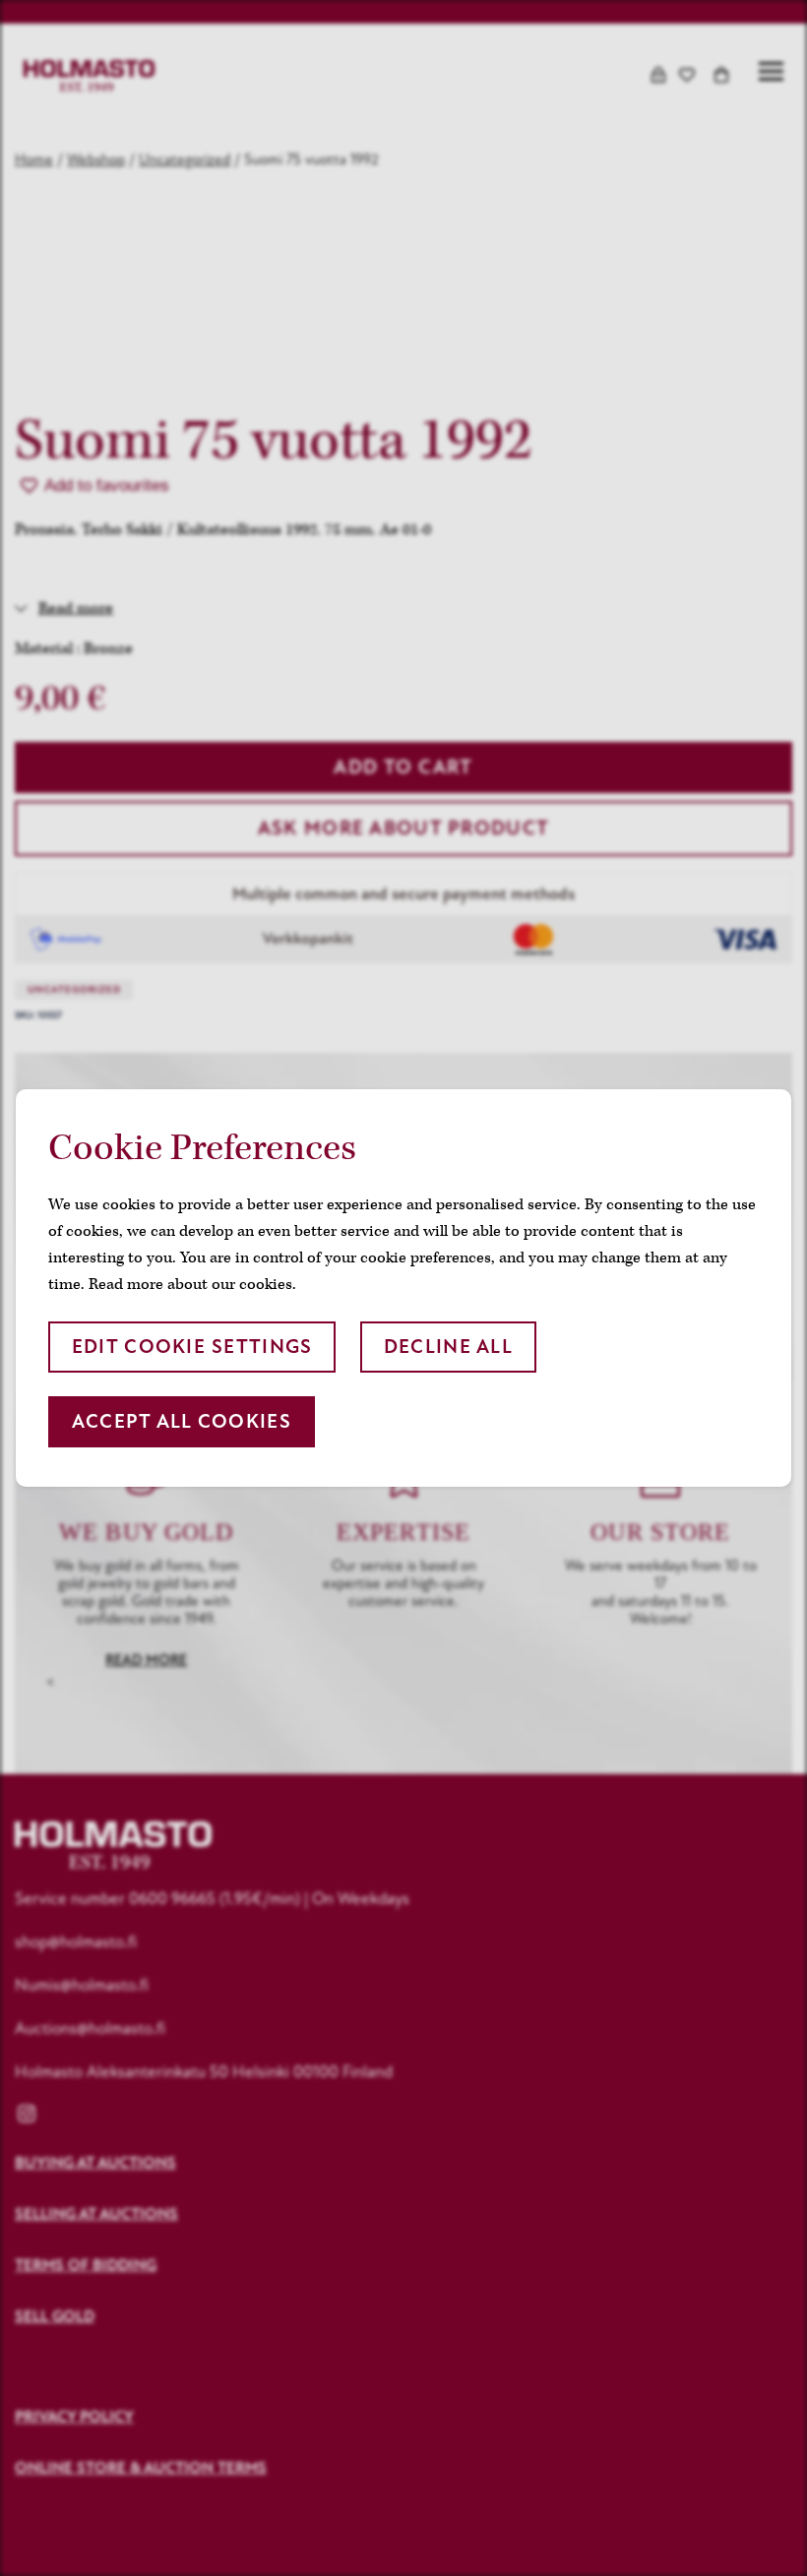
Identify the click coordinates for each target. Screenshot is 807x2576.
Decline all (448, 1347)
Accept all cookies (182, 1421)
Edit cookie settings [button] (192, 1347)
